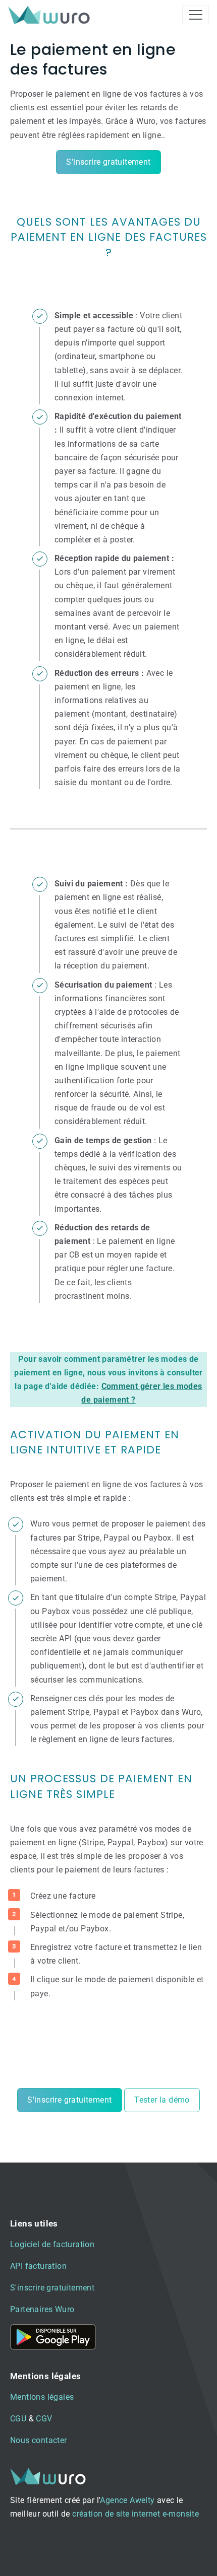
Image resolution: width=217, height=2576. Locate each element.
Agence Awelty (127, 2500)
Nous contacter (39, 2440)
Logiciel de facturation (52, 2244)
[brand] (51, 15)
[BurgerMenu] (196, 15)
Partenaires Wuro (42, 2309)
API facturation (38, 2266)
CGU (18, 2419)
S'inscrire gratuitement (108, 162)
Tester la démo (162, 2100)
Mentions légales (42, 2397)
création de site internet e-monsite (135, 2514)
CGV (44, 2419)
